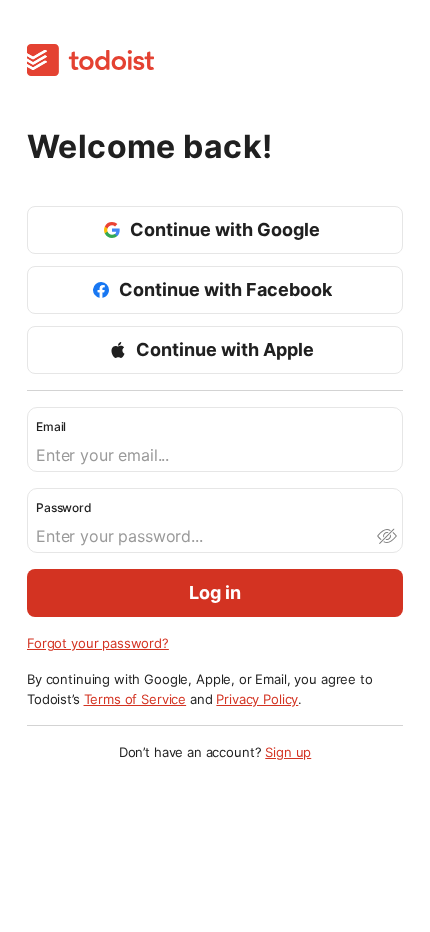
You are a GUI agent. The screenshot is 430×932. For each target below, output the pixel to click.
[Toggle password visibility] (386, 536)
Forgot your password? (98, 643)
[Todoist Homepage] (90, 61)
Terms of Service (135, 699)
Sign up (288, 752)
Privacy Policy (257, 699)
